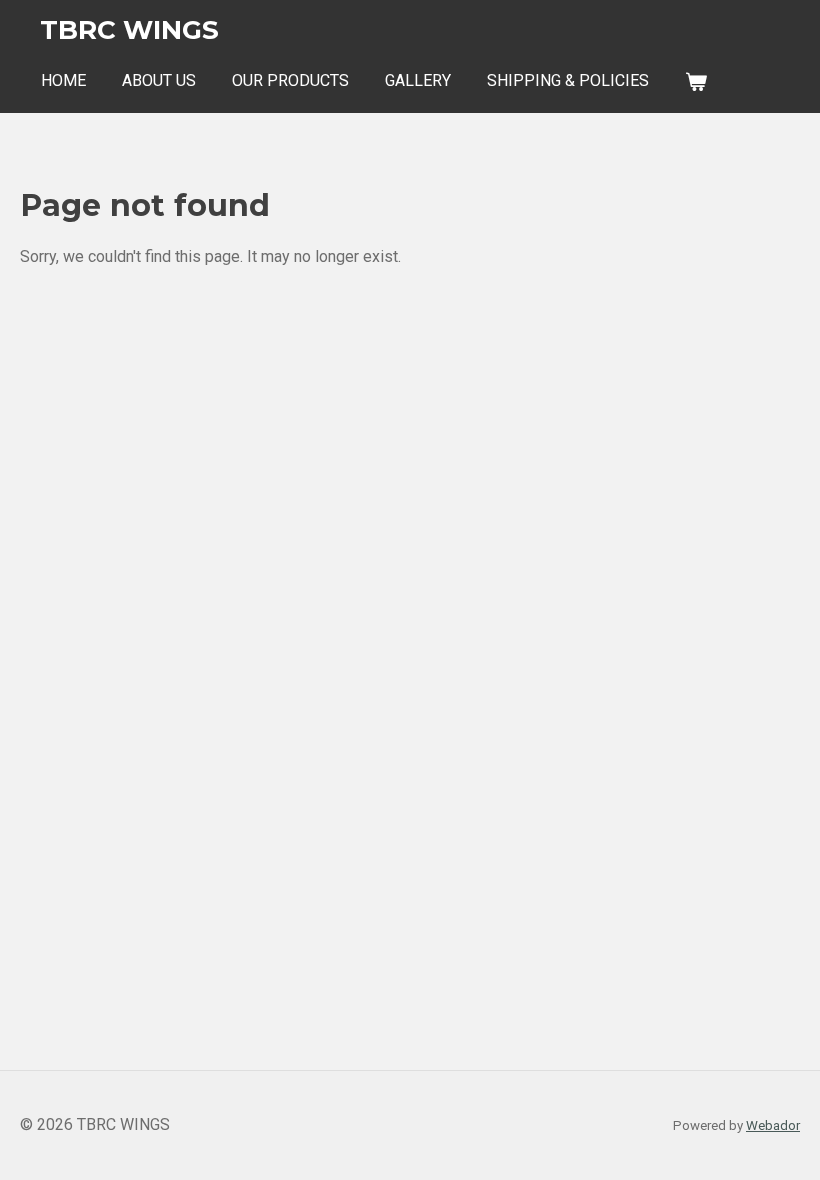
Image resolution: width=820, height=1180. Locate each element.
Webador (773, 1125)
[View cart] (696, 81)
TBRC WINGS (129, 30)
